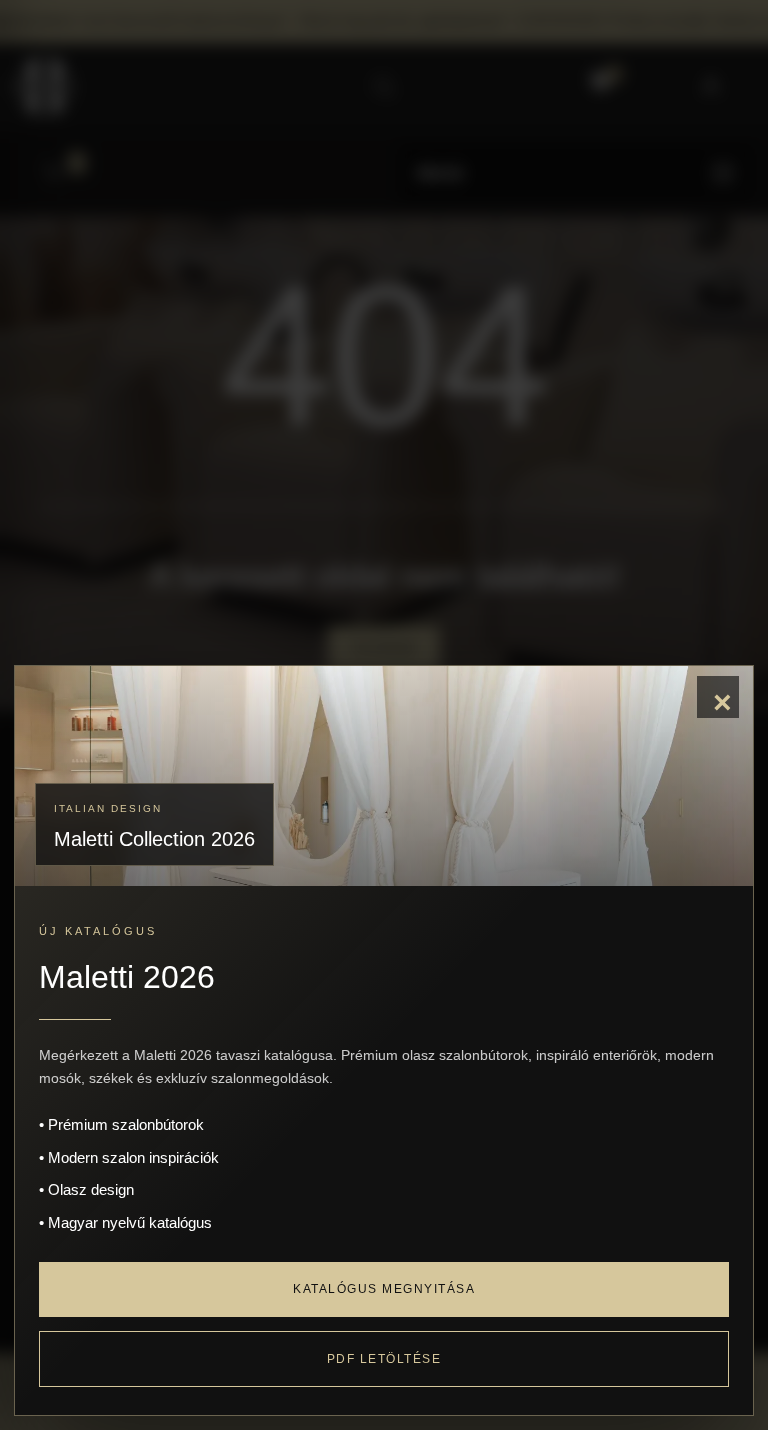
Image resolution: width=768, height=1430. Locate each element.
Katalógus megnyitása (384, 1289)
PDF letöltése (384, 1359)
